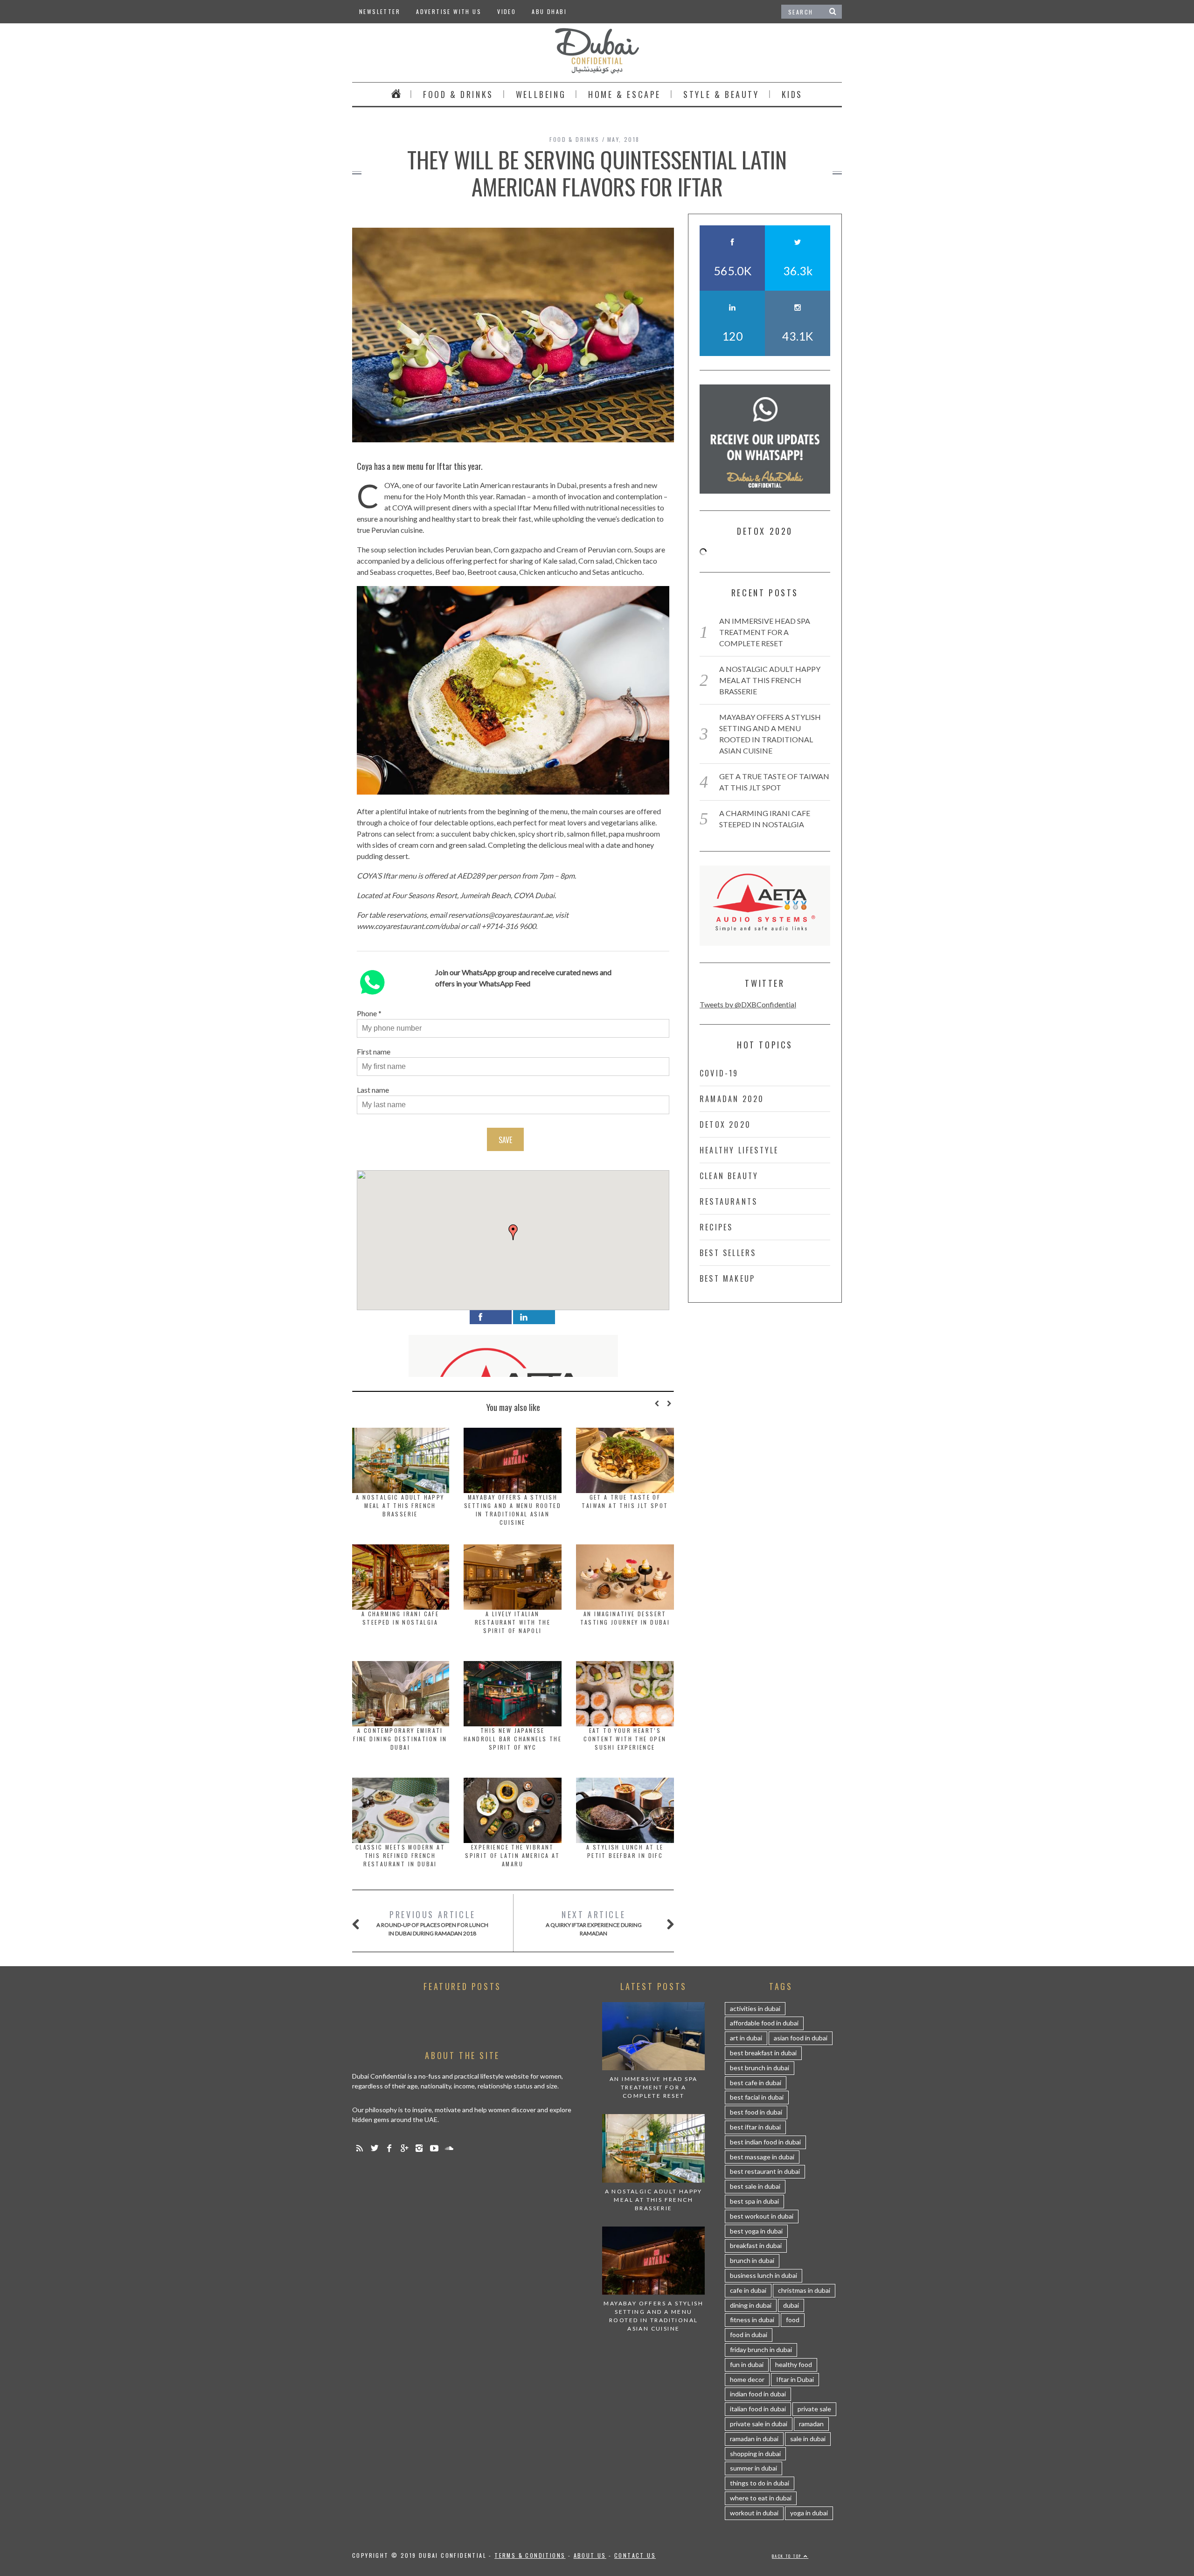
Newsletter (380, 11)
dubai (791, 2305)
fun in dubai (747, 2364)
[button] (513, 1232)
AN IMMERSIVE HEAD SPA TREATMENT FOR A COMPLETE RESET (765, 632)
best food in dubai (756, 2112)
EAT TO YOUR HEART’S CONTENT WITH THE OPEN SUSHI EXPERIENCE (625, 1739)
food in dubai (749, 2335)
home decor (747, 2379)
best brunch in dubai (760, 2068)
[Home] (396, 94)
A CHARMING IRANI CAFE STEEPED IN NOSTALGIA (400, 1618)
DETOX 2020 (725, 1124)
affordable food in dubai (764, 2023)
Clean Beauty (729, 1176)
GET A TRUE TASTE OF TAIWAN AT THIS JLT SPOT (625, 1501)
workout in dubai (754, 2513)
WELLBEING (541, 94)
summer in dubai (753, 2468)
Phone (367, 1013)
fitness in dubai (752, 2320)
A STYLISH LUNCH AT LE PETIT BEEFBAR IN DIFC (625, 1851)
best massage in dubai (762, 2157)
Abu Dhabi (549, 11)
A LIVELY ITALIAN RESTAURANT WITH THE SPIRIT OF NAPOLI (513, 1622)
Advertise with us (449, 11)
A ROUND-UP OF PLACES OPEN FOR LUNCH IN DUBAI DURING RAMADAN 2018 (432, 1923)
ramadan (811, 2424)
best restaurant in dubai (765, 2171)
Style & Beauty (721, 94)
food (793, 2320)
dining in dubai (751, 2305)
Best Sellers (728, 1253)
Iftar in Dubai (795, 2379)
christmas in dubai (804, 2290)
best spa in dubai (754, 2201)
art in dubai (746, 2038)
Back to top (788, 2556)
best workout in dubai (762, 2216)
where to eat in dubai (761, 2498)
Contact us (635, 2555)
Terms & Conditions (530, 2555)
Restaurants (729, 1201)
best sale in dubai (755, 2186)
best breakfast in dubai (763, 2053)
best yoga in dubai (756, 2231)
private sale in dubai (759, 2424)
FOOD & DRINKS (458, 94)
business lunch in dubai (764, 2275)
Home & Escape (625, 94)
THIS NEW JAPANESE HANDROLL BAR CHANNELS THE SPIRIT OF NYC (513, 1739)
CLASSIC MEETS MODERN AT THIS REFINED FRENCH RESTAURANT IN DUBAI (400, 1855)
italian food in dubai (758, 2409)
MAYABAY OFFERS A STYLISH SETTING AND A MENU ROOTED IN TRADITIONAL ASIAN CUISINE (513, 1510)
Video (507, 11)
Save (505, 1140)
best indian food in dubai (765, 2142)
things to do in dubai (760, 2483)
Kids (792, 94)
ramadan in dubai (754, 2439)
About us (590, 2555)
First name (374, 1051)
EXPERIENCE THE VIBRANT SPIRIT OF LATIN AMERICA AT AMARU (512, 1855)
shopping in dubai (755, 2454)
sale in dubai (808, 2439)
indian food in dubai (758, 2394)
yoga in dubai (809, 2513)
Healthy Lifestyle (739, 1150)
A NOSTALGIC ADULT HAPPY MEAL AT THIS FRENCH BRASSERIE (400, 1505)
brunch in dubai (752, 2260)
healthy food (794, 2364)
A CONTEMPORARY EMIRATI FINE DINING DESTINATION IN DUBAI (400, 1739)
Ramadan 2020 (732, 1099)
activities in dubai (755, 2008)
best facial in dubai (757, 2097)
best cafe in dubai (756, 2083)
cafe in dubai (748, 2290)
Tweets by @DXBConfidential (748, 1004)
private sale (814, 2409)
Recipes (716, 1227)
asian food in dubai (801, 2038)
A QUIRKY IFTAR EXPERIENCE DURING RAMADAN (594, 1923)
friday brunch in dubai (761, 2349)
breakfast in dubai (756, 2245)
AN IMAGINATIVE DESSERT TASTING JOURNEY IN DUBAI (625, 1618)
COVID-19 (719, 1073)
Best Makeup (727, 1278)
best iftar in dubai (755, 2127)
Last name (373, 1090)
